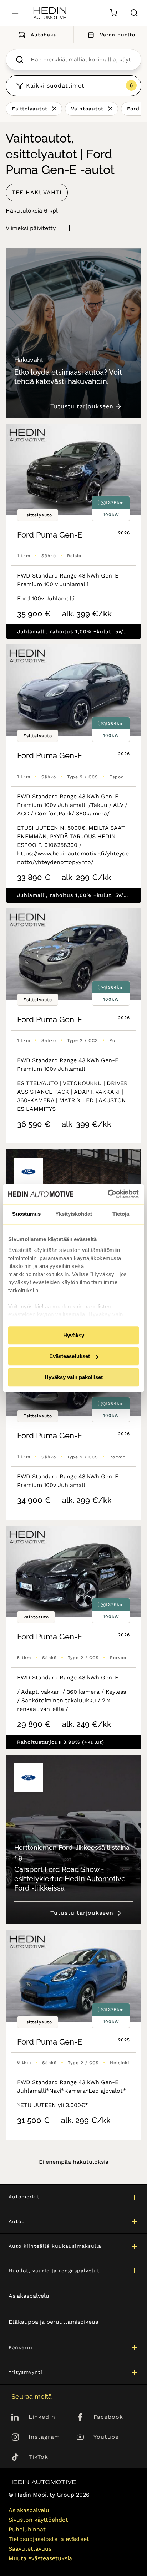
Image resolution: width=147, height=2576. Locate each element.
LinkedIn (42, 2417)
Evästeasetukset (70, 1356)
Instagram (44, 2437)
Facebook (108, 2417)
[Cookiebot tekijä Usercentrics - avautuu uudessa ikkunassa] (108, 1194)
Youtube (106, 2437)
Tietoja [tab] (121, 1214)
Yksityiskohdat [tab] (74, 1214)
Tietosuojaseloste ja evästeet (49, 2539)
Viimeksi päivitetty (31, 228)
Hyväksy (74, 1335)
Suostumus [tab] (26, 1214)
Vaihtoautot (87, 109)
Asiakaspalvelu (29, 2296)
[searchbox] (81, 60)
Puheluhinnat (27, 2529)
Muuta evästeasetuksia (40, 2558)
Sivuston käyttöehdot (38, 2520)
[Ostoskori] (113, 13)
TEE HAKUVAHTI (37, 192)
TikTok (38, 2457)
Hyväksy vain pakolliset (74, 1377)
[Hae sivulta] (134, 13)
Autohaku (44, 35)
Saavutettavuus (30, 2549)
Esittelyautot (30, 109)
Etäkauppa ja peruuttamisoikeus (53, 2322)
